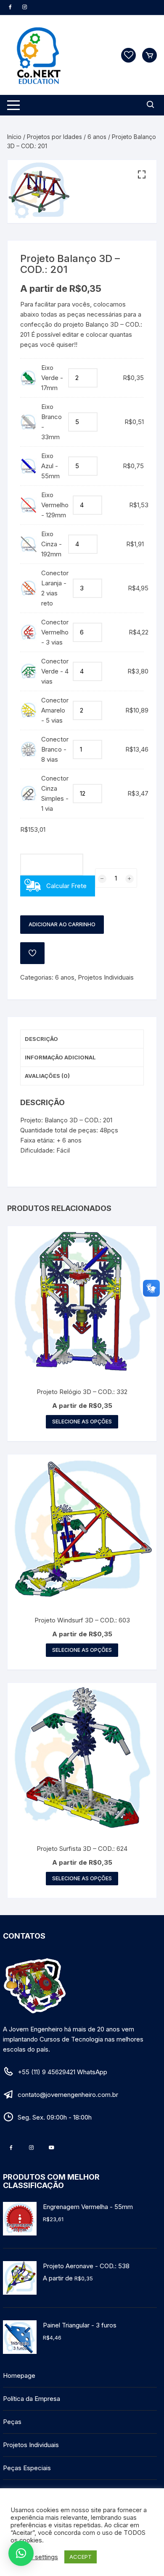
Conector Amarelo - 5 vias (55, 710)
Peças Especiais (27, 2468)
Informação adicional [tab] (60, 1057)
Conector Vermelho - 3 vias (55, 632)
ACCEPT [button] (81, 2557)
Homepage (19, 2376)
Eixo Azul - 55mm (50, 466)
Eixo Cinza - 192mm (52, 544)
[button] (142, 175)
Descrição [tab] (41, 1039)
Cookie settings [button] (35, 2557)
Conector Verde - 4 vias (55, 671)
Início (14, 137)
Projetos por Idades (54, 137)
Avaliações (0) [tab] (47, 1076)
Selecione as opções (82, 1422)
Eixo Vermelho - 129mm (55, 505)
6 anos (97, 137)
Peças (12, 2422)
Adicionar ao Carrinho (62, 924)
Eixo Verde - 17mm (52, 378)
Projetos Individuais (106, 977)
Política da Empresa (32, 2399)
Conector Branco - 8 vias (55, 749)
